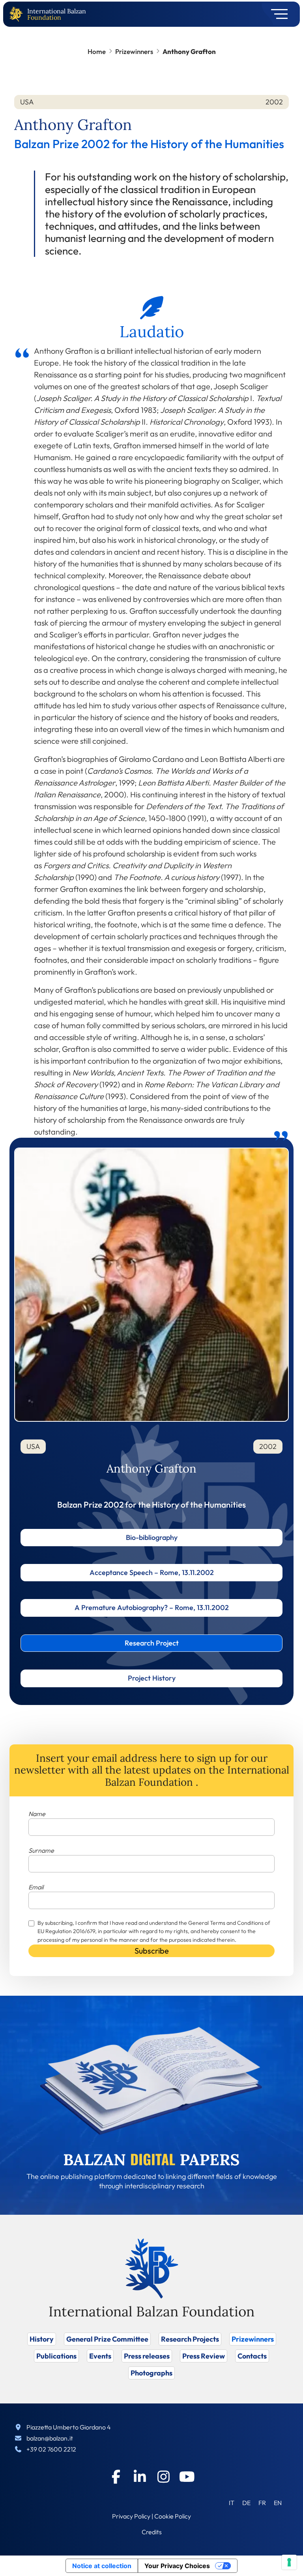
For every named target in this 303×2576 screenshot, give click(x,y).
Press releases (147, 2356)
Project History (152, 1678)
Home (97, 51)
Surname (41, 1850)
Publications (56, 2356)
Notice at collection (102, 2566)
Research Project (152, 1643)
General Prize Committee (107, 2339)
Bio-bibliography (152, 1537)
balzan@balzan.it (50, 2438)
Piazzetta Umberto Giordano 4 (69, 2427)
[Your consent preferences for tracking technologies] (289, 2562)
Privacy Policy (131, 2516)
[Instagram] (163, 2477)
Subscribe (152, 1951)
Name (37, 1814)
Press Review (204, 2356)
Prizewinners (134, 51)
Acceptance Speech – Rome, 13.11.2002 (152, 1572)
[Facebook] (116, 2477)
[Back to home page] (18, 14)
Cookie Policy (173, 2516)
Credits (152, 2532)
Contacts (252, 2356)
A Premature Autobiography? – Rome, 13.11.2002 (152, 1607)
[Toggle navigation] (277, 14)
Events (100, 2356)
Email (36, 1887)
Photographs (151, 2373)
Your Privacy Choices (177, 2566)
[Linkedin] (140, 2477)
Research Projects (190, 2339)
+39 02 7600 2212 (51, 2449)
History (42, 2339)
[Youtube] (187, 2477)
